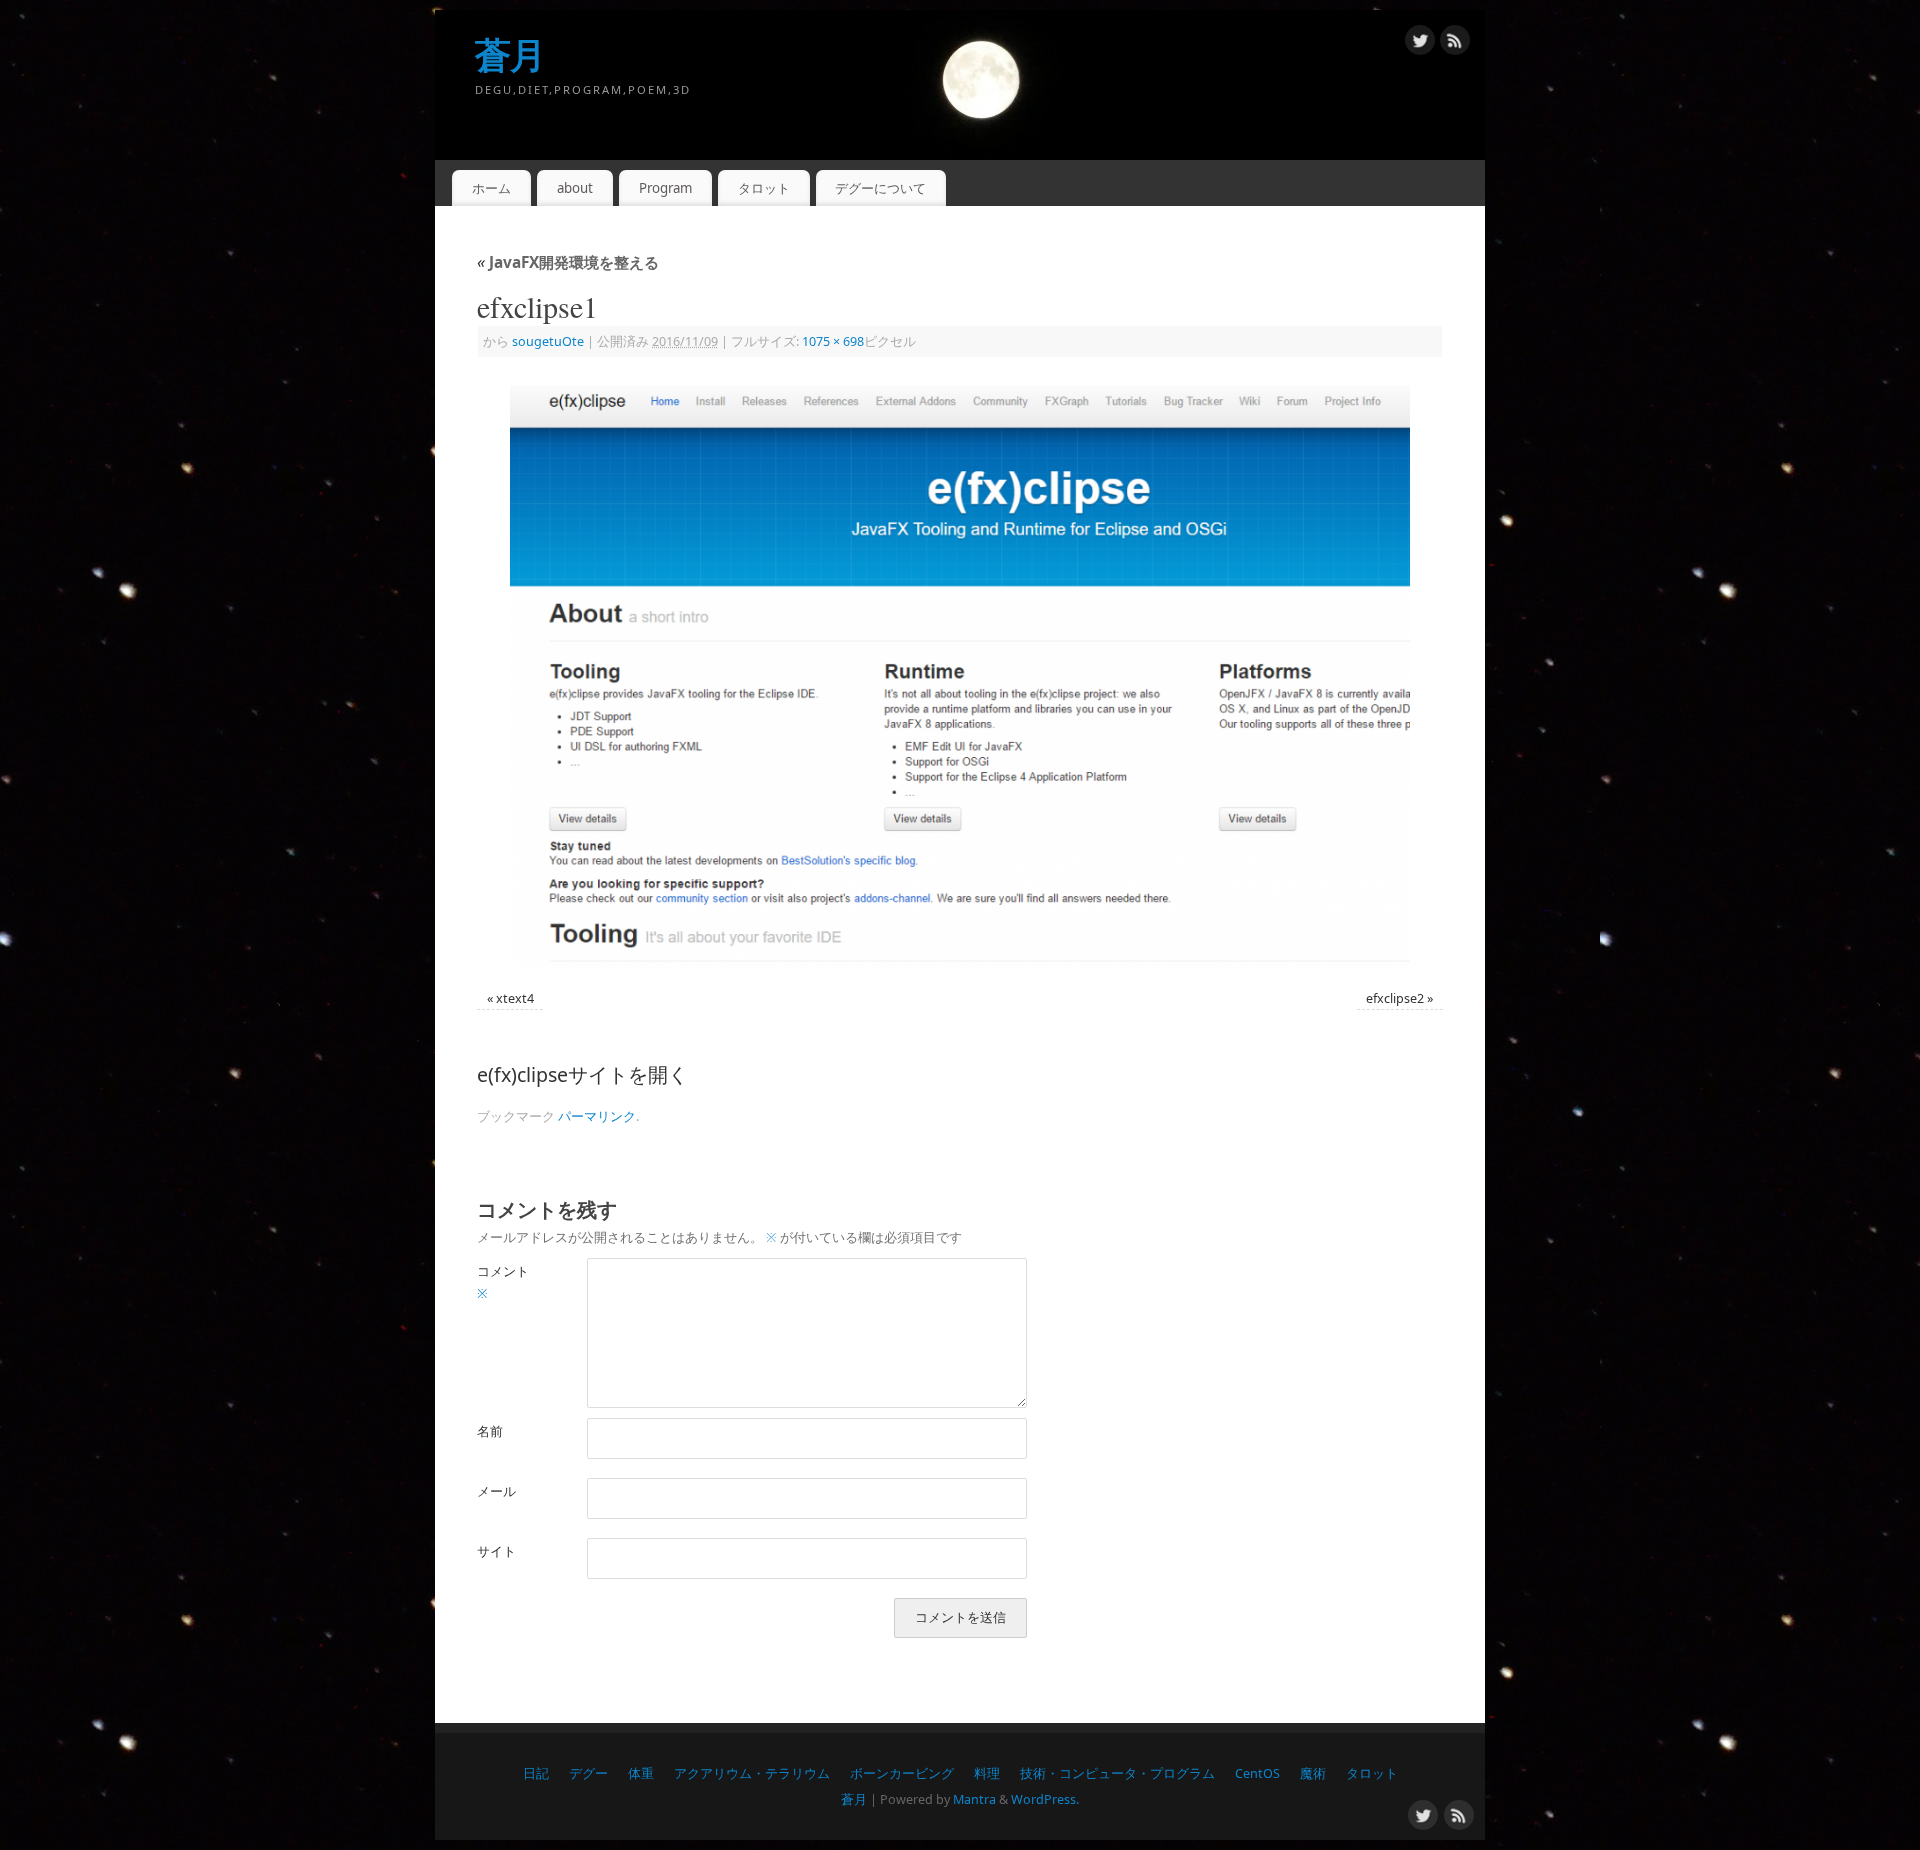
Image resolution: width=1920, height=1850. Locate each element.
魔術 (1313, 1773)
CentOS (1257, 1773)
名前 (490, 1431)
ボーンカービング (902, 1773)
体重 (641, 1773)
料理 (987, 1773)
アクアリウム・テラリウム (752, 1773)
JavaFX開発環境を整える (568, 262)
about (575, 188)
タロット (764, 188)
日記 (536, 1773)
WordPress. (1045, 1799)
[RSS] (1455, 43)
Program (665, 188)
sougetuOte (548, 341)
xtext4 (515, 998)
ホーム (491, 188)
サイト (496, 1551)
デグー (588, 1773)
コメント (503, 1282)
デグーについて (880, 188)
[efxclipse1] (960, 677)
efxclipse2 (1395, 998)
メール (496, 1491)
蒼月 (510, 54)
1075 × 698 (833, 341)
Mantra (974, 1799)
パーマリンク (597, 1116)
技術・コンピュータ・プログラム (1117, 1773)
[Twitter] (1420, 43)
